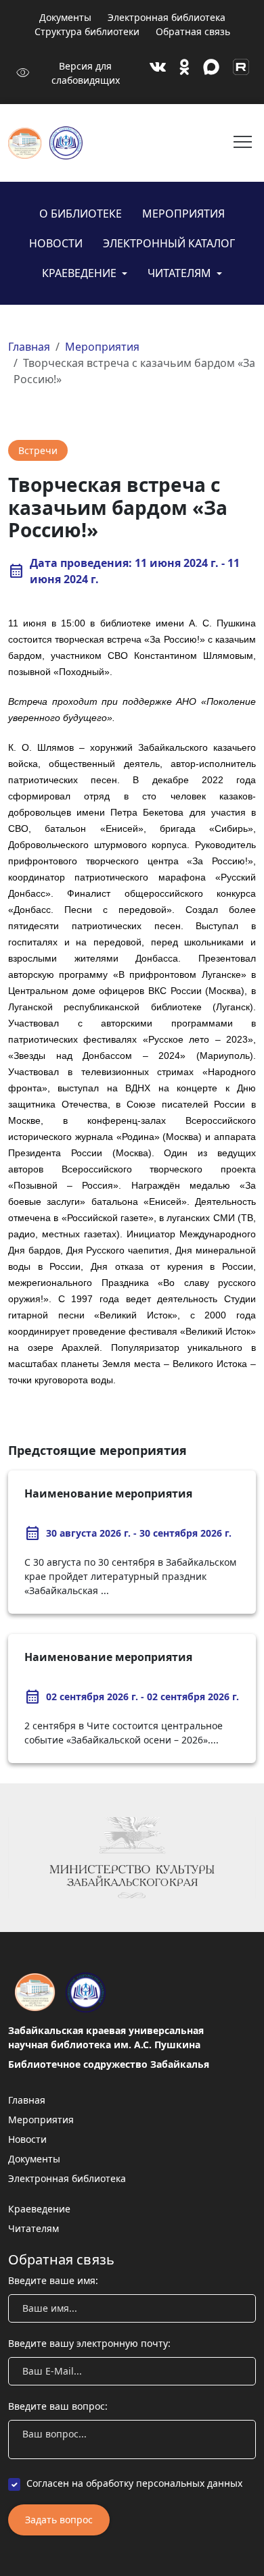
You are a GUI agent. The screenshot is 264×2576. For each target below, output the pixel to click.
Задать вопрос (59, 2520)
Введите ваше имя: (53, 2280)
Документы (65, 17)
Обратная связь (193, 31)
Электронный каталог (169, 243)
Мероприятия (183, 214)
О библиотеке (81, 214)
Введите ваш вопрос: (58, 2406)
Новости (56, 243)
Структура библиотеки (87, 31)
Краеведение (81, 273)
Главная (29, 347)
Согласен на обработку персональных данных (134, 2483)
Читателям (181, 273)
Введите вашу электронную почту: (89, 2343)
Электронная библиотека (167, 17)
